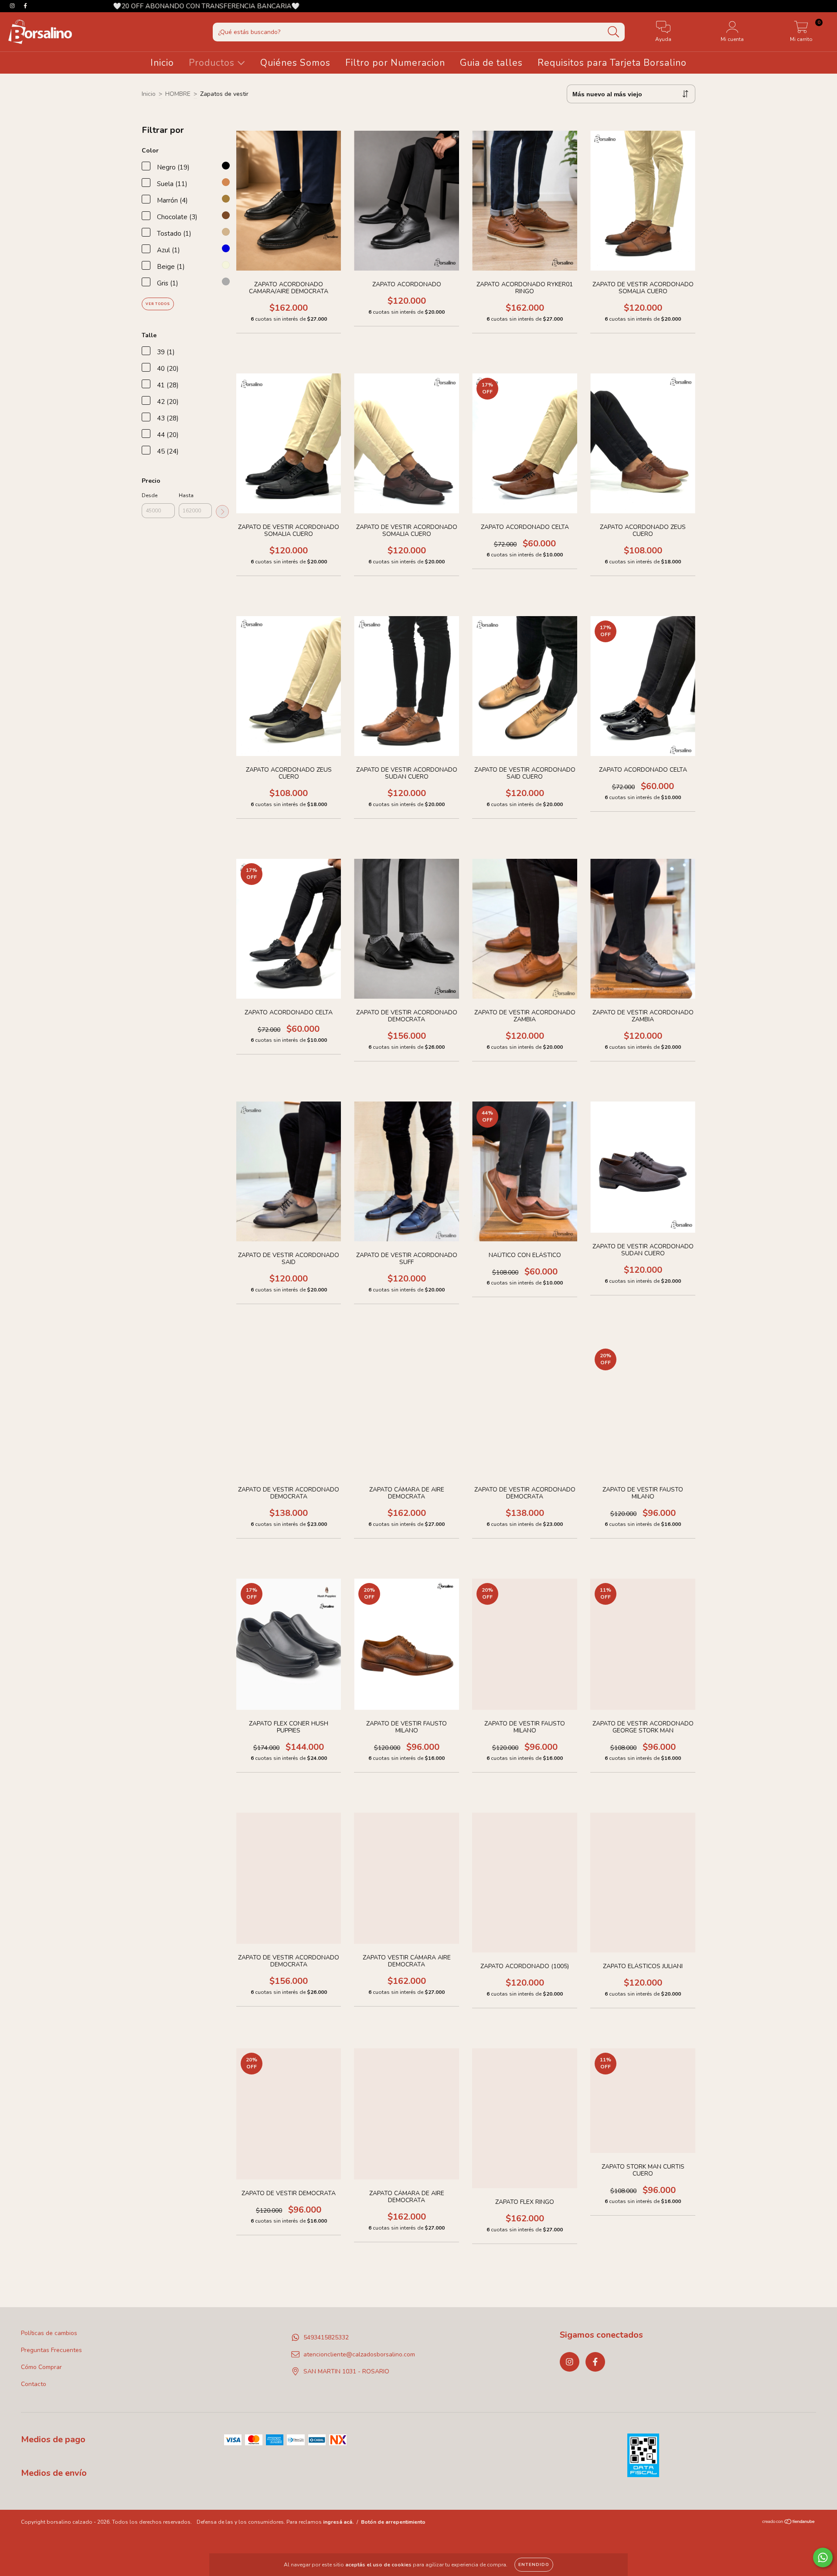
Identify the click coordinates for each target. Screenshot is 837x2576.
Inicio (162, 63)
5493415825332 (326, 2337)
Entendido (534, 2565)
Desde (150, 495)
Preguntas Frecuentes (51, 2350)
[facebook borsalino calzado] (595, 2362)
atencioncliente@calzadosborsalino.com (359, 2354)
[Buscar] (614, 32)
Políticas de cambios (49, 2333)
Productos (213, 63)
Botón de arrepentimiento (393, 2522)
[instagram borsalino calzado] (570, 2362)
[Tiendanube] (789, 2523)
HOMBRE (178, 94)
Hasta (186, 495)
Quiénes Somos (295, 63)
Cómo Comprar (41, 2367)
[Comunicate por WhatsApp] (823, 2557)
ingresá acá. (338, 2522)
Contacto (34, 2384)
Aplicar (222, 512)
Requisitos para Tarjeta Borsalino (612, 63)
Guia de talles (491, 63)
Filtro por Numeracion (395, 63)
